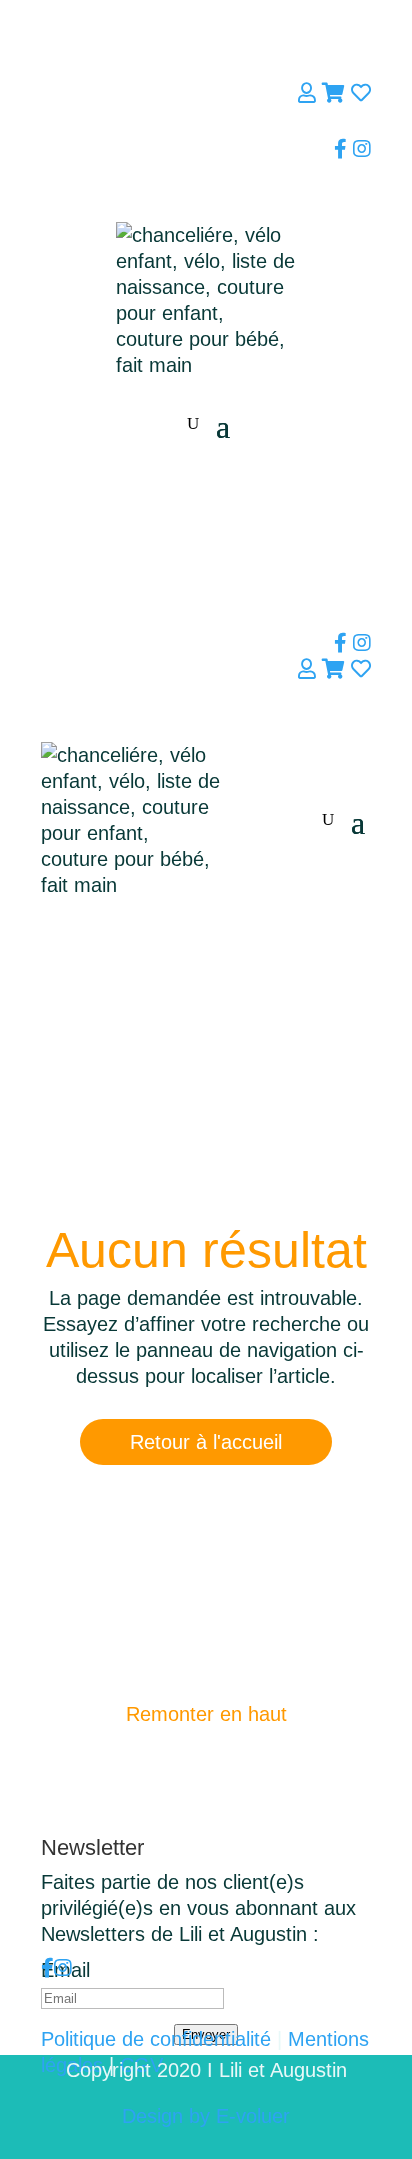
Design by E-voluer (206, 2116)
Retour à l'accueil (206, 1442)
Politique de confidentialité (156, 2039)
